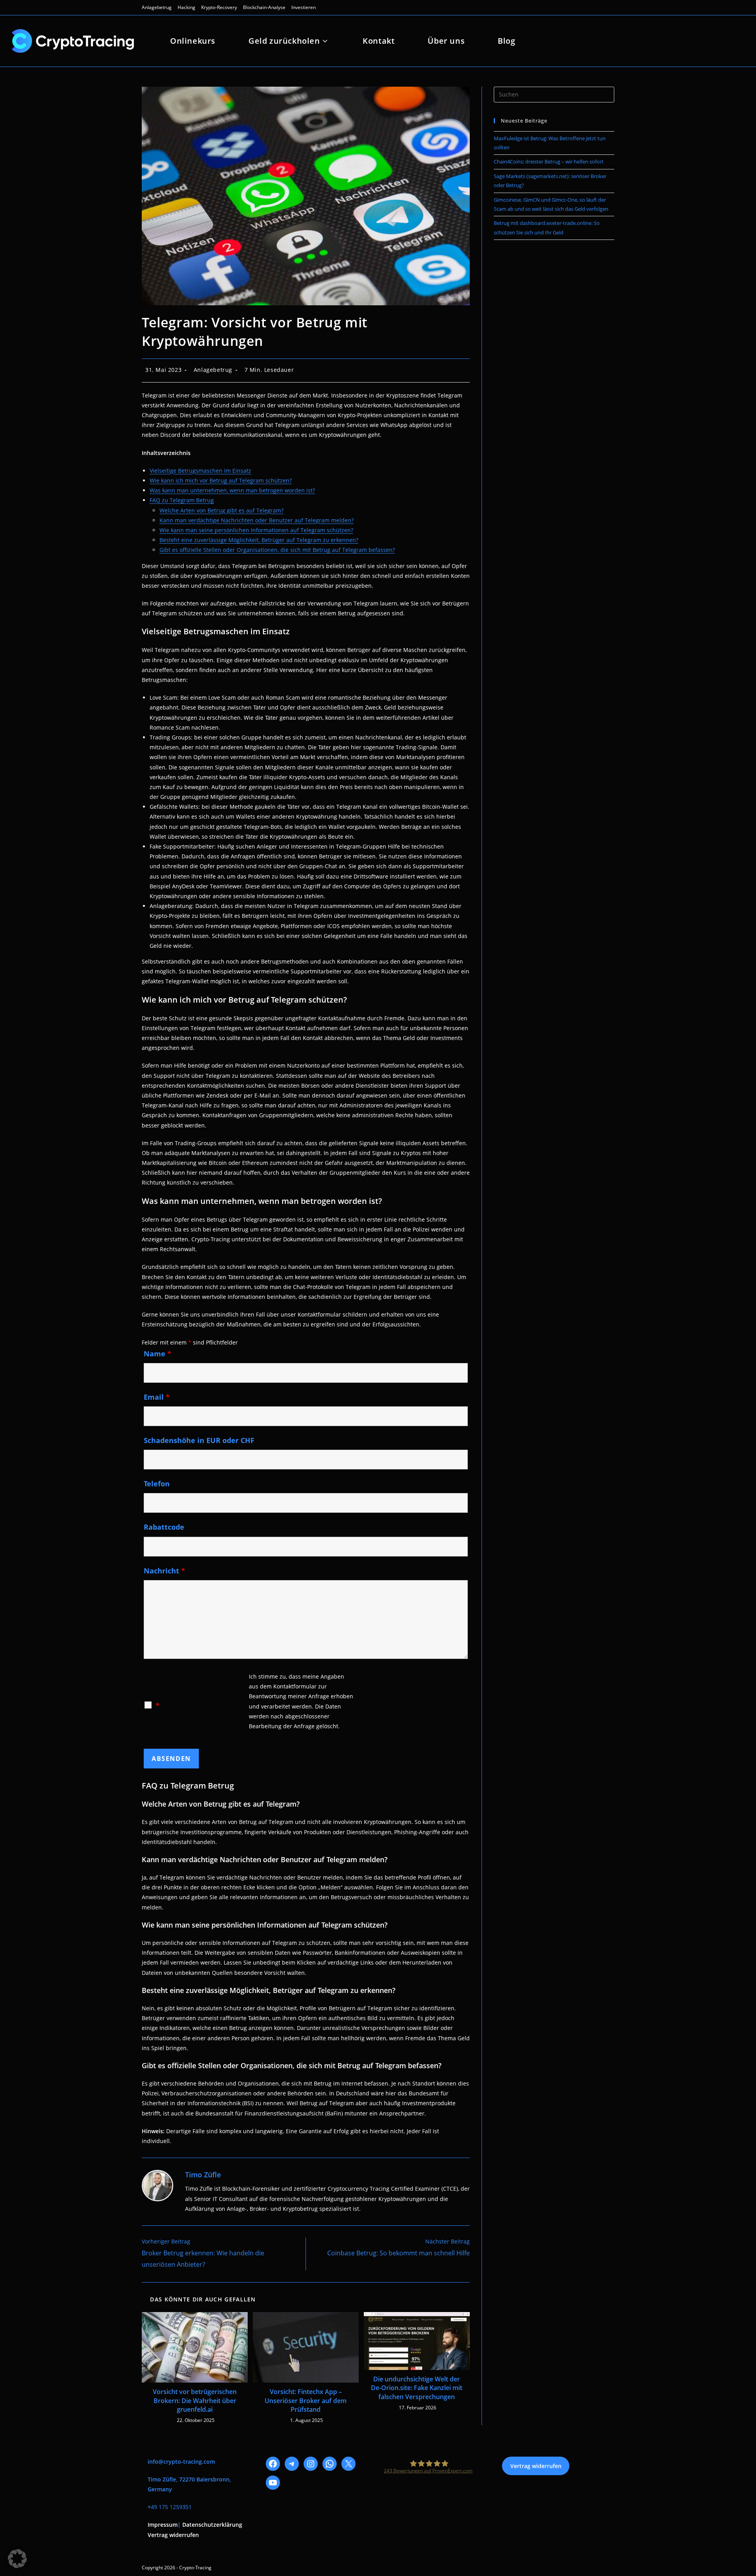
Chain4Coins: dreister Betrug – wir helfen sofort (549, 162)
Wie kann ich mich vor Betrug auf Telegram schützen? (221, 480)
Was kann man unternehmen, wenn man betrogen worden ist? (232, 490)
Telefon (157, 1484)
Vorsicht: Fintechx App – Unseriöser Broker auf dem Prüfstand (306, 2400)
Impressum (163, 2525)
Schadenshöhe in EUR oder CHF (199, 1440)
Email (157, 1397)
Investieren (304, 7)
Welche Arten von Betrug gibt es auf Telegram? (221, 510)
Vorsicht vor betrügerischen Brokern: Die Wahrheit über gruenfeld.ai (195, 2400)
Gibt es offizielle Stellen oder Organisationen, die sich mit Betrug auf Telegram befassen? (277, 550)
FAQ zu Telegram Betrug (182, 500)
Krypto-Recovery (219, 7)
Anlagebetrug (157, 7)
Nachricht (164, 1571)
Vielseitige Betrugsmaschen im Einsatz (200, 471)
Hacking (186, 7)
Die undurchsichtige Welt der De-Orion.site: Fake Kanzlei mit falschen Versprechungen (417, 2388)
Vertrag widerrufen (173, 2535)
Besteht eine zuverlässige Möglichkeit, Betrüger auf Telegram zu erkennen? (259, 540)
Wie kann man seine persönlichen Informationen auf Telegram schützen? (256, 530)
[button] (17, 2559)
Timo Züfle (203, 2175)
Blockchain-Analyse (264, 7)
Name (157, 1354)
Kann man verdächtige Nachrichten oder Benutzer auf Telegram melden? (257, 520)
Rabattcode (164, 1527)
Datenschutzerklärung (212, 2525)
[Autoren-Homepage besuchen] (157, 2186)
